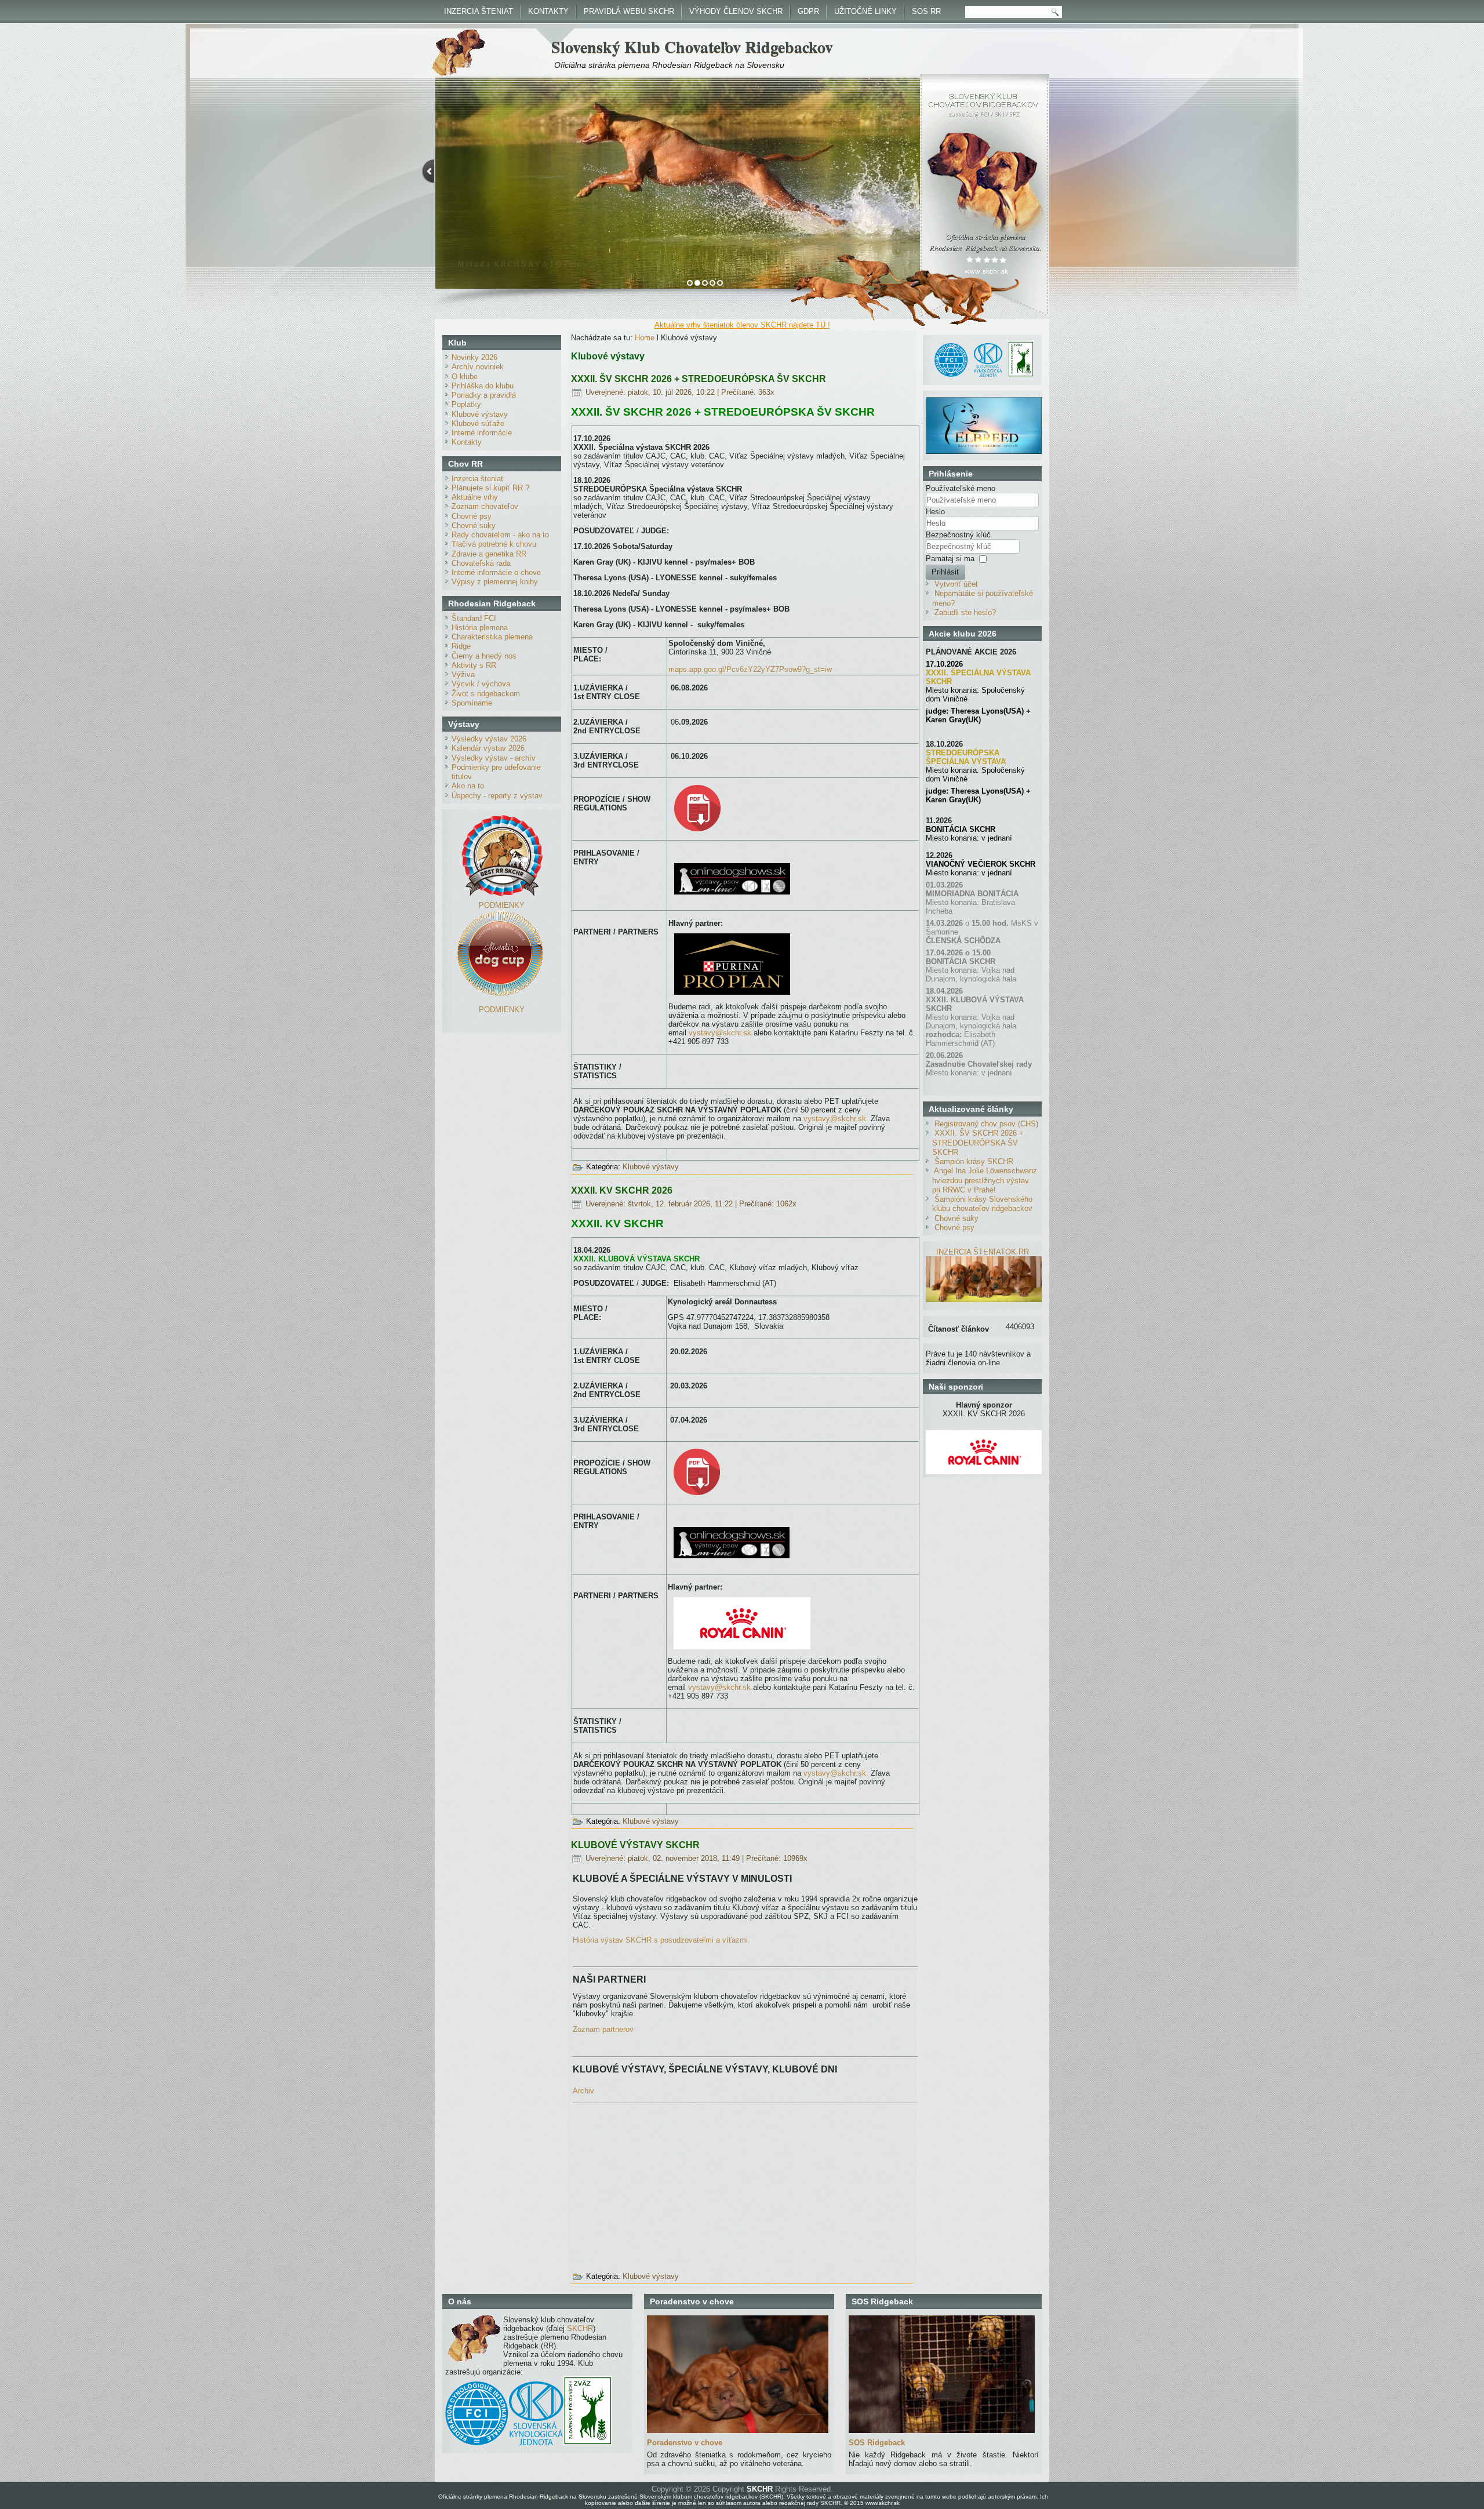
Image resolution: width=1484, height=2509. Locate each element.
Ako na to (468, 786)
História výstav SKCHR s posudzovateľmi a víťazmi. (661, 1940)
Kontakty (467, 442)
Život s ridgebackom (486, 694)
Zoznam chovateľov (485, 506)
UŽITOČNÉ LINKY (865, 11)
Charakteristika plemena (492, 637)
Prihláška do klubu (483, 386)
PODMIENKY (502, 905)
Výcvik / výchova (481, 684)
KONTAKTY (548, 11)
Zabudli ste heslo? (965, 612)
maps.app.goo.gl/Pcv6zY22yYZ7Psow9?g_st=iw (750, 669)
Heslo (935, 512)
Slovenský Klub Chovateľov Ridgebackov (692, 47)
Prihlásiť (945, 572)
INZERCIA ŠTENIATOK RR (983, 1252)
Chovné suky (474, 526)
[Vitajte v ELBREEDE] (984, 401)
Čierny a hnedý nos (484, 656)
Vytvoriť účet (956, 584)
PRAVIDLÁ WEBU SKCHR (629, 11)
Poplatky (466, 404)
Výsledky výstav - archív (494, 758)
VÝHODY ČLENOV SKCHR (736, 11)
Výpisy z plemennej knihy (495, 582)
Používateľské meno (961, 488)
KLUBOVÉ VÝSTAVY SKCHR (635, 1845)
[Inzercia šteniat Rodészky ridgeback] (984, 1299)
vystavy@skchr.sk (720, 1033)
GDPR (808, 11)
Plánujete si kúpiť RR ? (490, 488)
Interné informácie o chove (496, 572)
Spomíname (472, 703)
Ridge (461, 646)
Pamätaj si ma (950, 559)
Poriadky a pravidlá (484, 395)
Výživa (463, 674)
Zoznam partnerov (603, 2029)
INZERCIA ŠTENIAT (479, 11)
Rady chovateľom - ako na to (500, 535)
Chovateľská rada (481, 563)
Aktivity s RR (474, 665)
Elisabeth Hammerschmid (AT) (961, 1039)
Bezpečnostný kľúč (958, 535)
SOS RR (926, 11)
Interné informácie (482, 433)
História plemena (480, 628)
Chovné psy (472, 516)
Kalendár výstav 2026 (488, 748)
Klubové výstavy (480, 414)
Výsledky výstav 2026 (489, 739)
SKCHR (580, 2328)
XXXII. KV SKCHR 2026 (622, 1190)
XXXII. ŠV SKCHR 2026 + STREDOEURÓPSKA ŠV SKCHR (699, 379)
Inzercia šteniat (477, 479)
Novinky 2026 (474, 357)
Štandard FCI (474, 618)
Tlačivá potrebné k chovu (494, 544)
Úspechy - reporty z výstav (497, 796)
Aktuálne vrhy (475, 497)
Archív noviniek (478, 367)
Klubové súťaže (478, 423)
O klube (465, 377)
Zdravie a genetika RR (489, 554)
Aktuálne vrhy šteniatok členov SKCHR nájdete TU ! (742, 325)
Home (645, 338)
